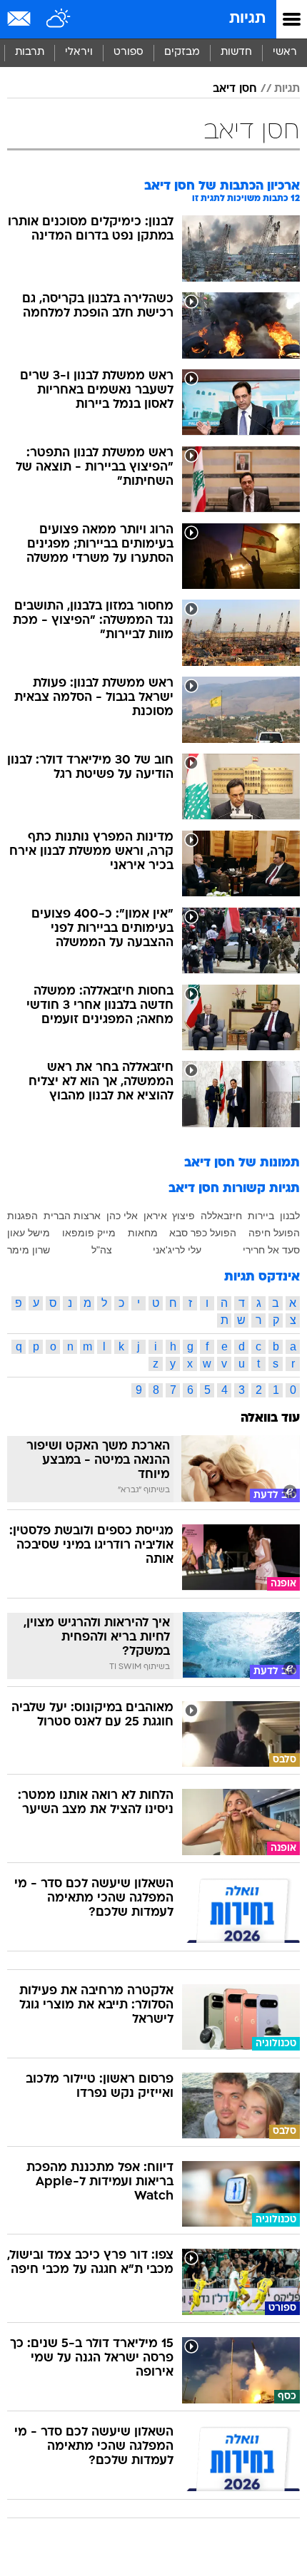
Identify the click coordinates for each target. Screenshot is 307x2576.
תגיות (247, 19)
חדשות (236, 52)
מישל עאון (29, 1233)
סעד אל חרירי (271, 1250)
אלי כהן (122, 1216)
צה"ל (102, 1250)
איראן (155, 1216)
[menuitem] (236, 53)
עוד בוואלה (270, 1418)
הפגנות (22, 1216)
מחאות (143, 1233)
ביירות (261, 1216)
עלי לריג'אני (177, 1250)
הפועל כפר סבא (203, 1233)
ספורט (129, 52)
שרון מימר (29, 1250)
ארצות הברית (72, 1216)
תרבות (30, 52)
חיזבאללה (221, 1216)
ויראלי (79, 52)
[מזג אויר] (59, 19)
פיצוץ (183, 1216)
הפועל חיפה (274, 1233)
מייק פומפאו (89, 1233)
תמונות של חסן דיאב (242, 1163)
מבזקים (182, 52)
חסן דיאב (235, 89)
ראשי (285, 52)
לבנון (290, 1216)
